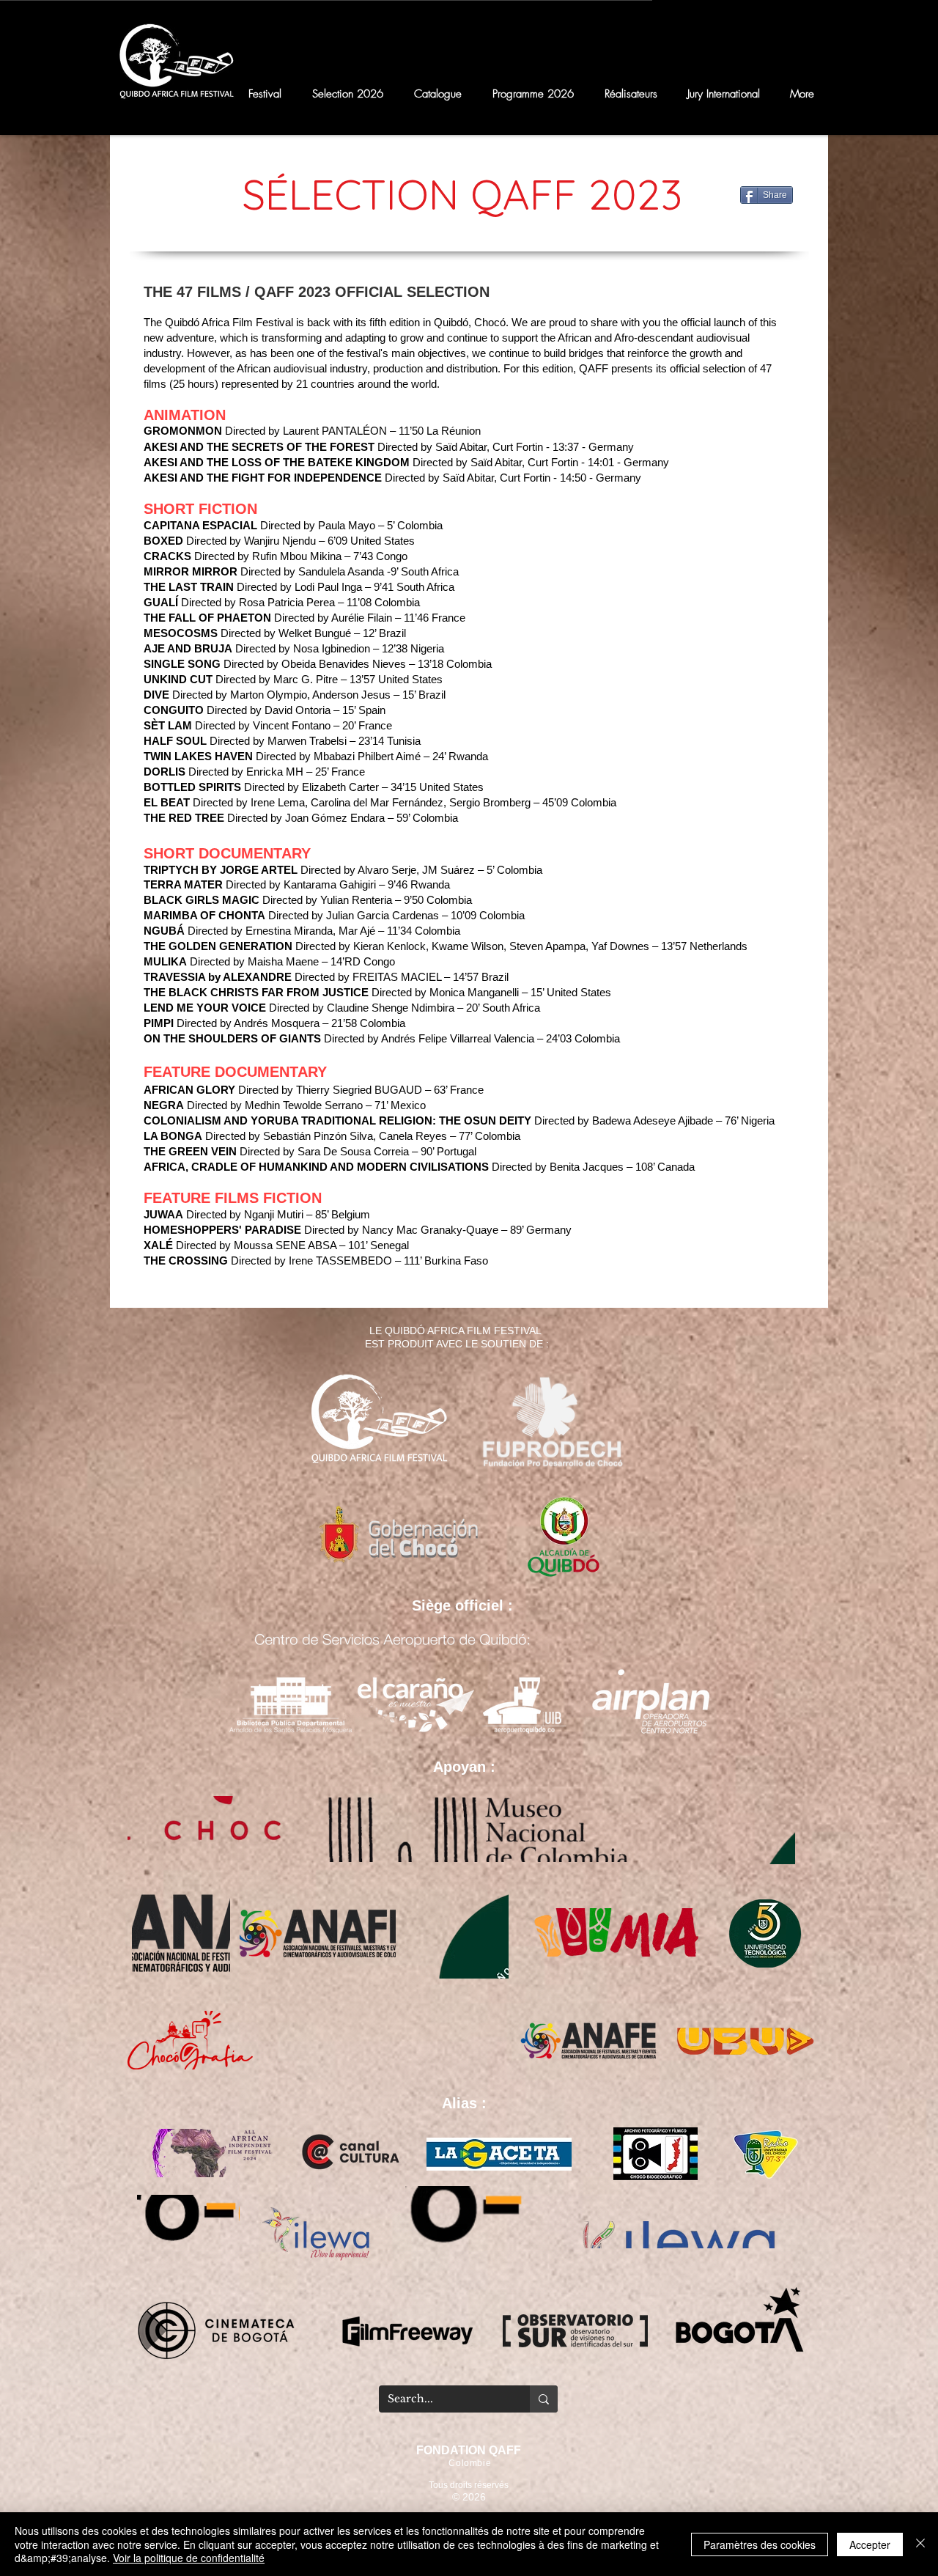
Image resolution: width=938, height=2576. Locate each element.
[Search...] (544, 2399)
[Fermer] (920, 2544)
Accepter (870, 2544)
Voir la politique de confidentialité (189, 2558)
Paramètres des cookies (760, 2544)
